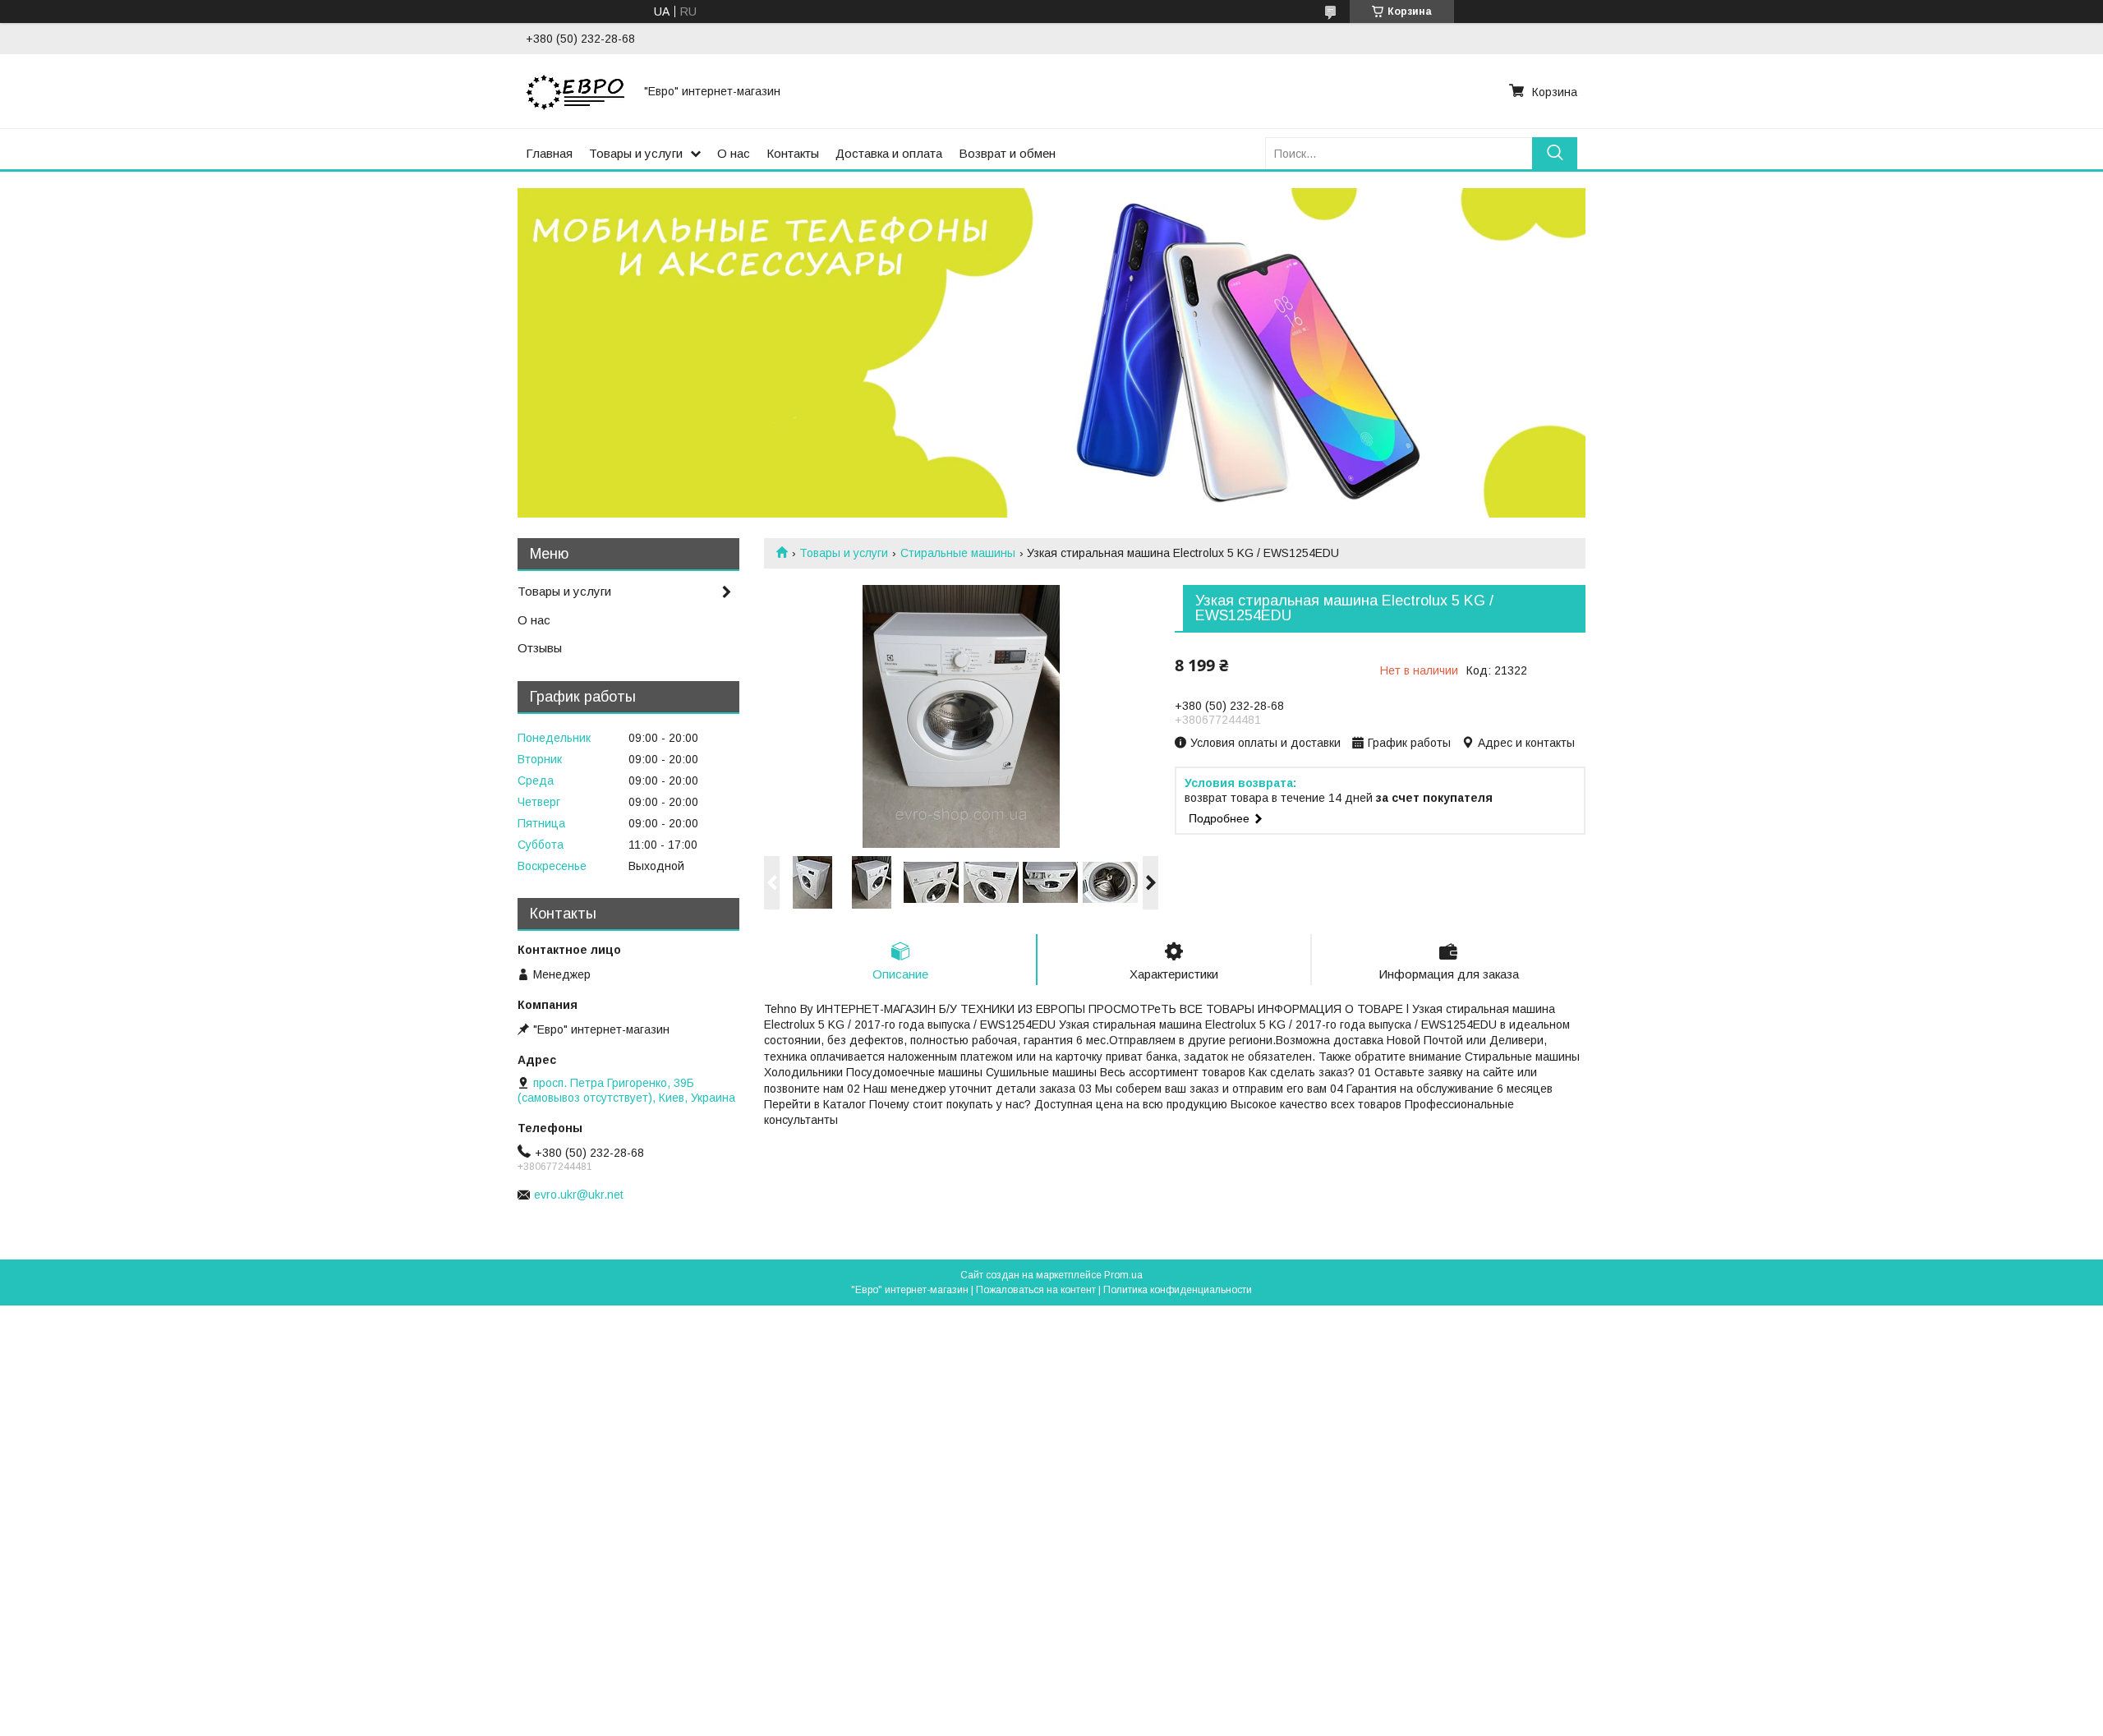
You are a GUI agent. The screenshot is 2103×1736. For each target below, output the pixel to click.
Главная (549, 153)
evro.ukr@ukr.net (579, 1195)
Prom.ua (1123, 1275)
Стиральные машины (958, 553)
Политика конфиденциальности (1178, 1290)
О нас (734, 153)
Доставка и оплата (889, 153)
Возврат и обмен (1007, 153)
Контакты (793, 153)
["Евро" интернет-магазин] (575, 91)
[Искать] (1555, 153)
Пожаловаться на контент (1036, 1290)
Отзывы (540, 648)
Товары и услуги (636, 153)
